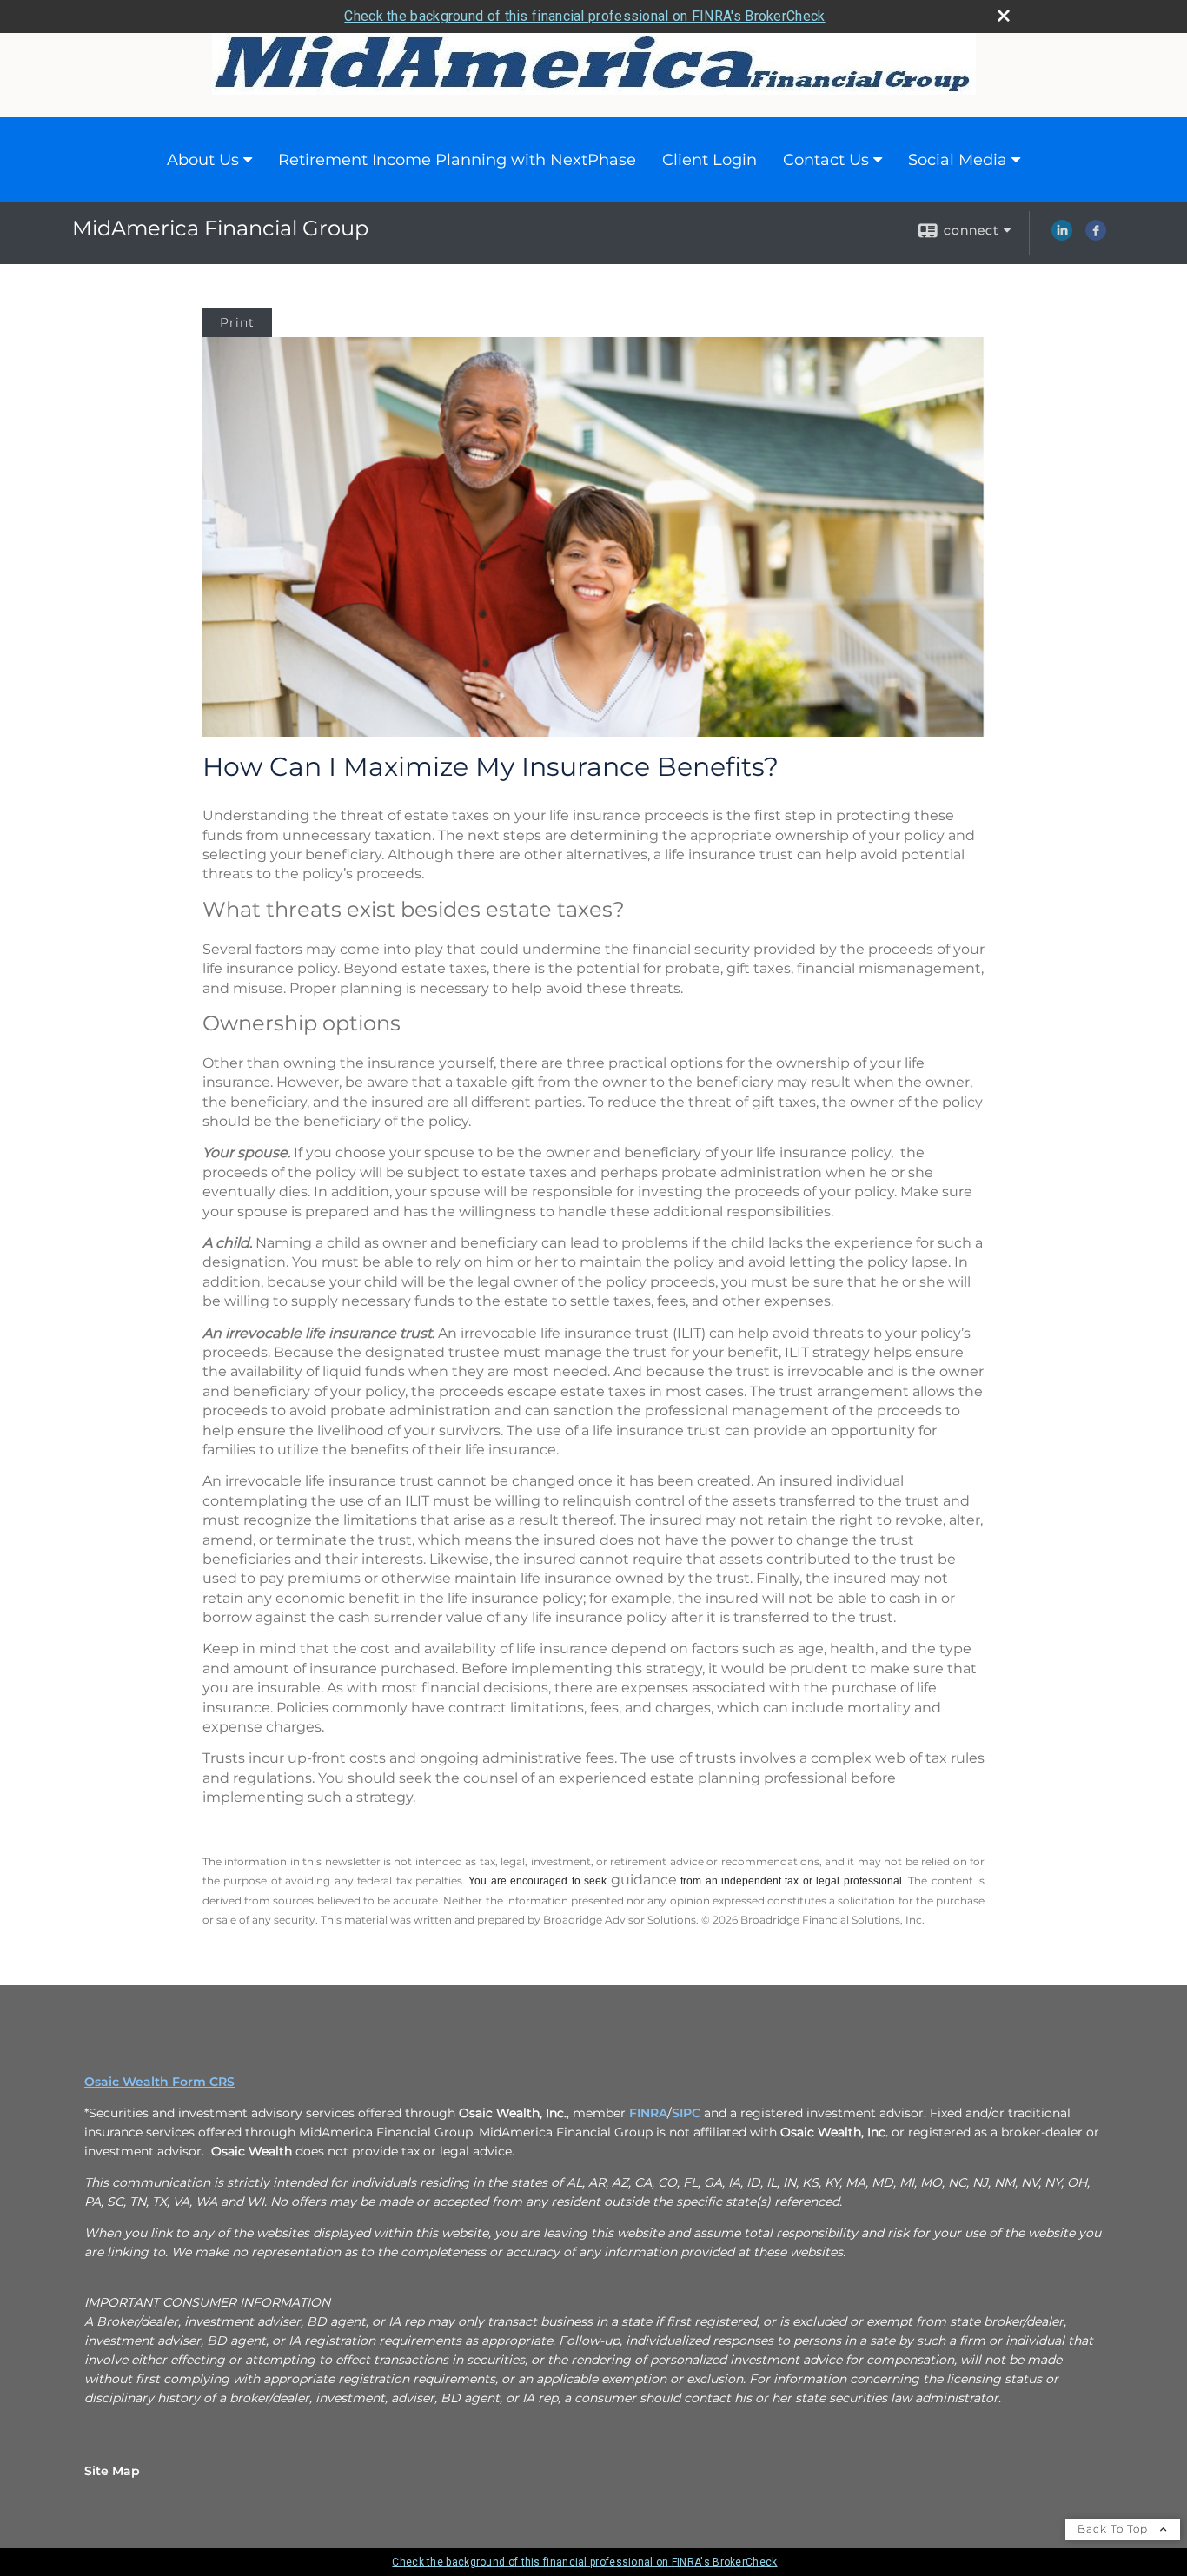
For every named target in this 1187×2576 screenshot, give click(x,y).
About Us (203, 160)
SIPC (686, 2113)
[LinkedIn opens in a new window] (1062, 236)
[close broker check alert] (1004, 16)
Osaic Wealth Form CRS (159, 2082)
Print (237, 322)
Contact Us (826, 160)
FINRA (648, 2113)
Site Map (112, 2471)
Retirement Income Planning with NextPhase (457, 160)
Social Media (958, 160)
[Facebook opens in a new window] (1096, 236)
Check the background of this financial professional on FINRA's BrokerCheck (584, 16)
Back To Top (1114, 2529)
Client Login (710, 160)
